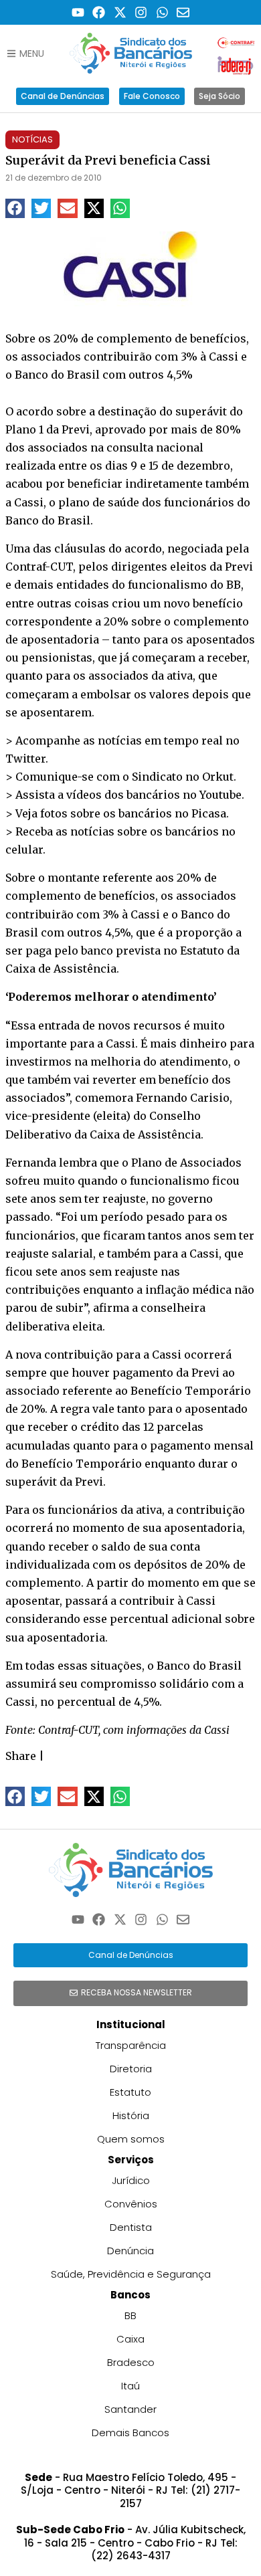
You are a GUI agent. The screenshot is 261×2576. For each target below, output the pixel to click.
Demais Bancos (130, 2433)
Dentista (131, 2227)
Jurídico (131, 2180)
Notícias (32, 139)
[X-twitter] (120, 12)
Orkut (218, 777)
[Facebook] (99, 12)
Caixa (130, 2339)
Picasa (209, 813)
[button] (15, 208)
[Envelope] (184, 12)
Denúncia (130, 2251)
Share (21, 1756)
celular (24, 850)
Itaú (130, 2386)
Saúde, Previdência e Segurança (131, 2274)
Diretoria (131, 2069)
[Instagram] (142, 12)
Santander (130, 2409)
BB (130, 2315)
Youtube (221, 795)
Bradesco (131, 2362)
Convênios (131, 2204)
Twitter (25, 759)
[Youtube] (78, 12)
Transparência (131, 2045)
